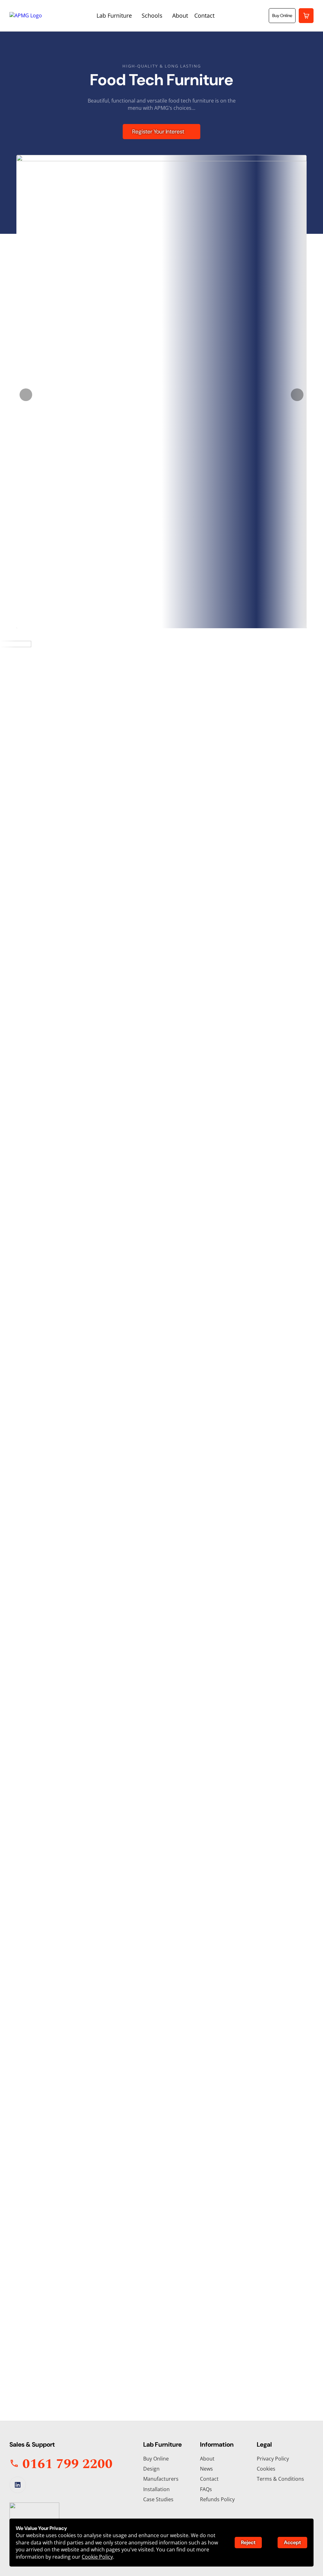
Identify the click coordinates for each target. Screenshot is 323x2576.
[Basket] (306, 16)
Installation (156, 2489)
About (180, 15)
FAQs (206, 2489)
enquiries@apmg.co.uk (54, 2358)
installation (170, 1276)
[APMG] (26, 15)
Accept (292, 2542)
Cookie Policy (97, 2557)
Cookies (266, 2469)
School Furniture (198, 2215)
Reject (248, 2542)
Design (151, 2469)
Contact (204, 15)
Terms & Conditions (280, 2479)
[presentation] (26, 395)
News (206, 2469)
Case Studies (158, 2499)
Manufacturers (161, 2479)
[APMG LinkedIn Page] (18, 2485)
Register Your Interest (158, 132)
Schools (152, 15)
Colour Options (117, 2215)
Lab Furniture (114, 15)
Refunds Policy (217, 2499)
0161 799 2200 (43, 2347)
